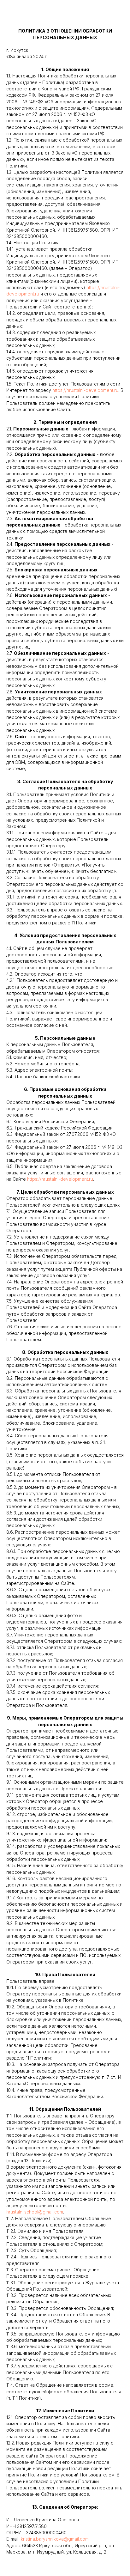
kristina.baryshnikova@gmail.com (55, 2539)
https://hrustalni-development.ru (85, 390)
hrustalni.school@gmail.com (35, 2212)
